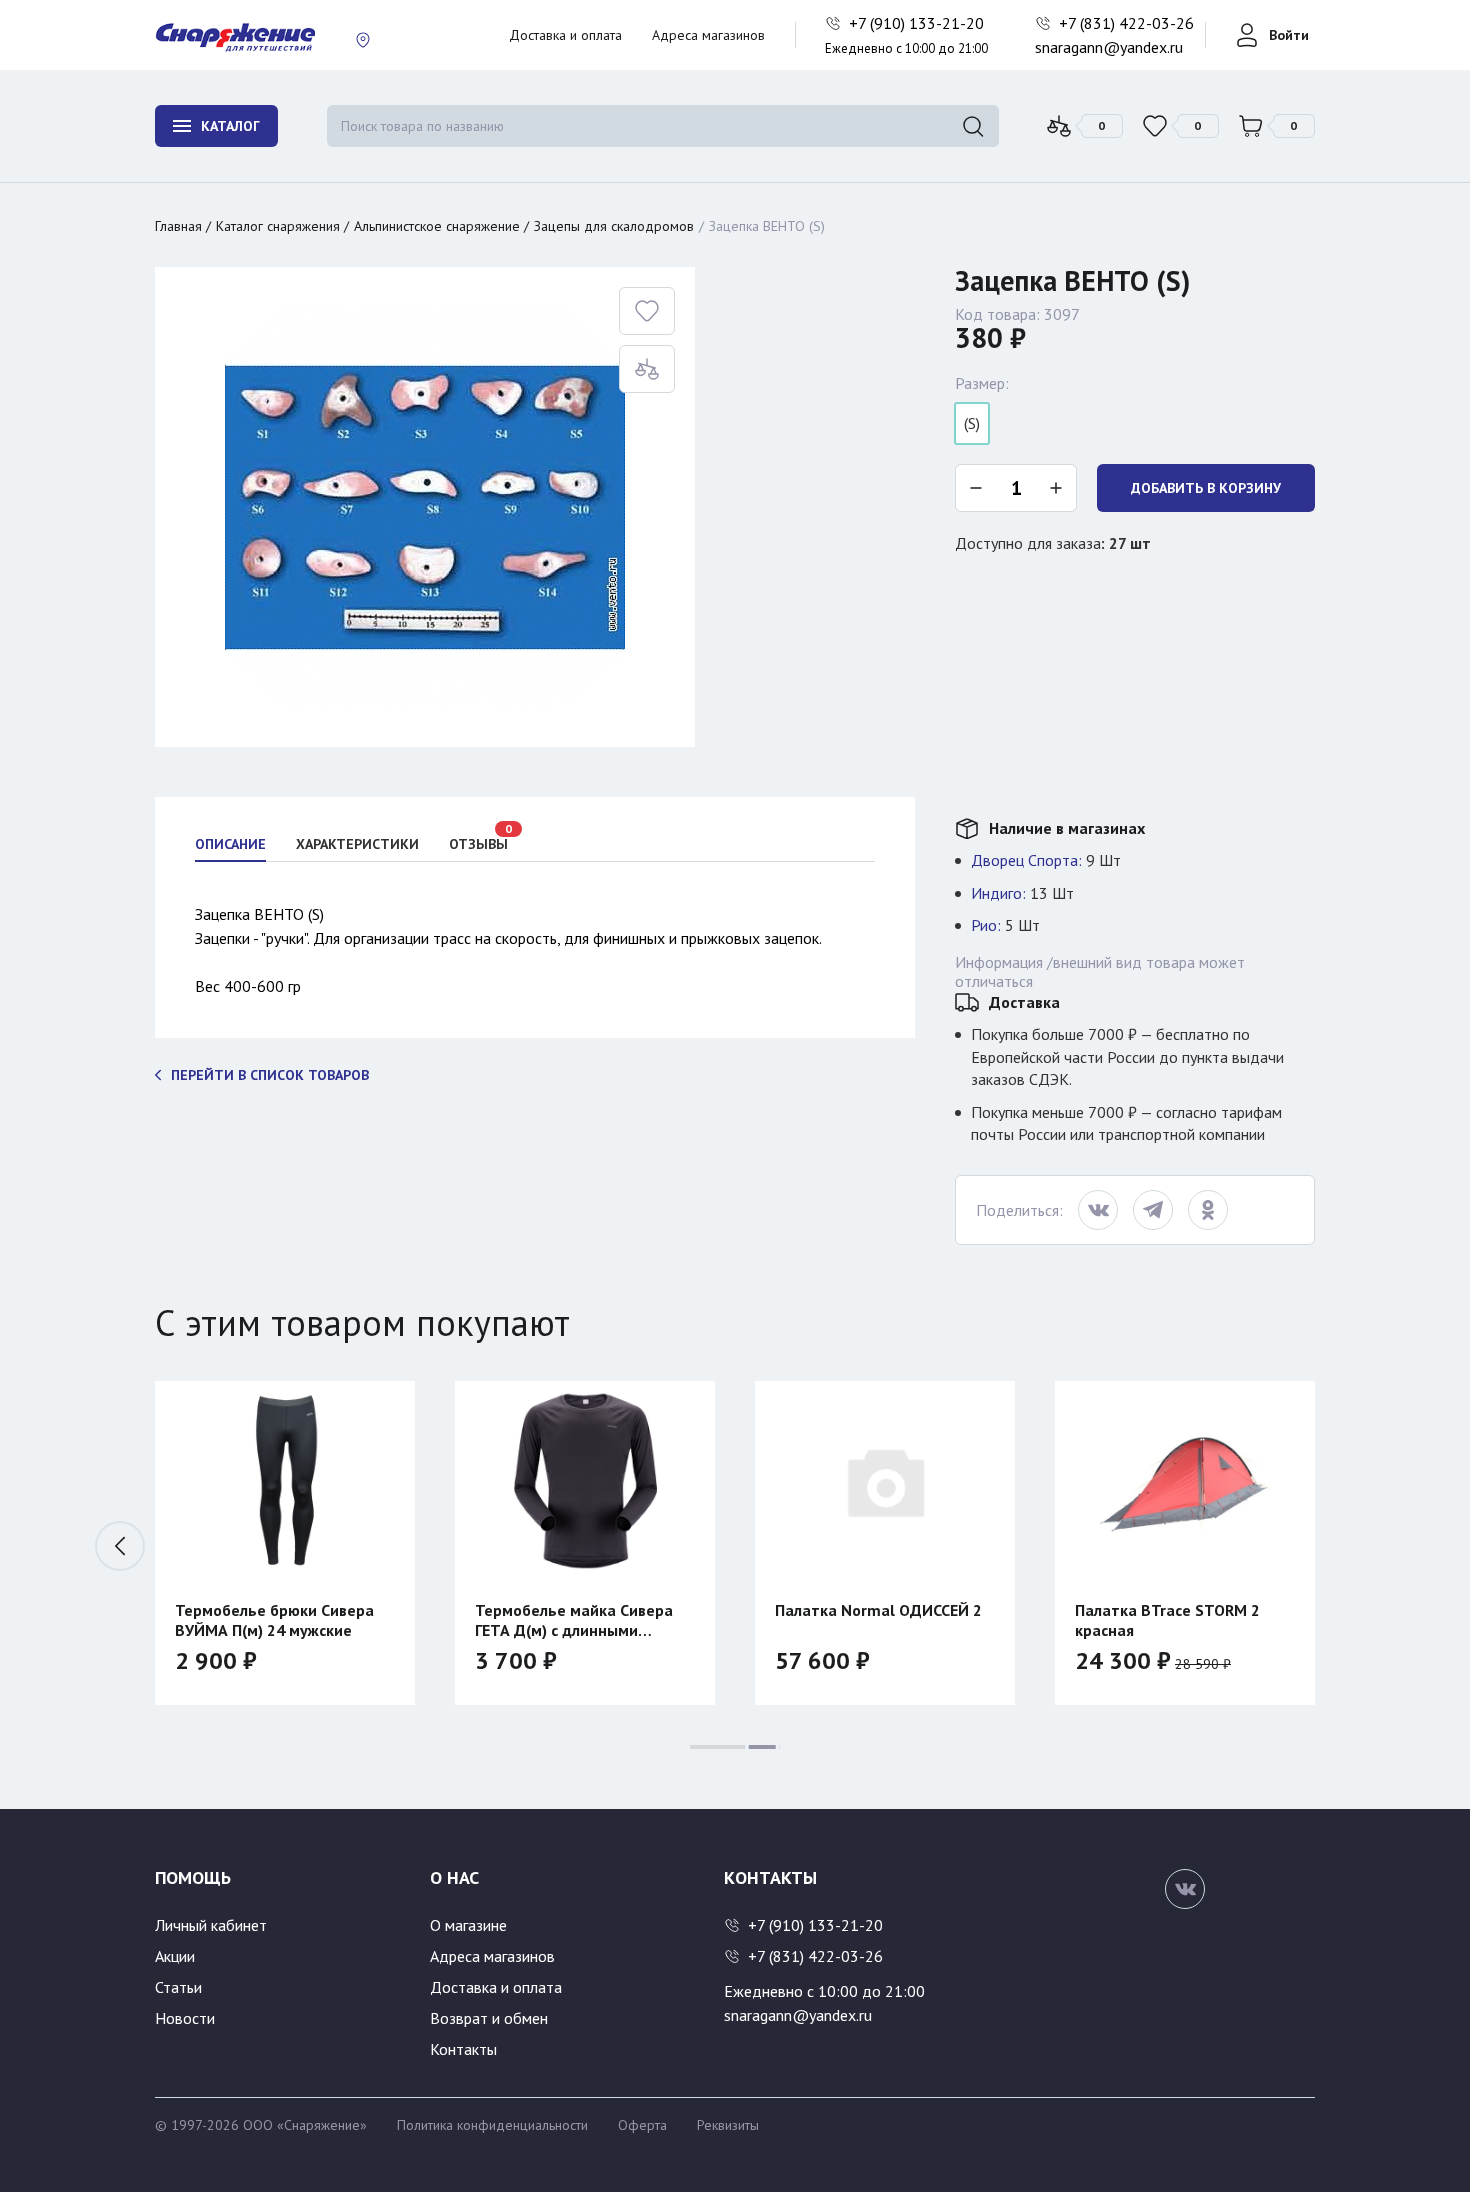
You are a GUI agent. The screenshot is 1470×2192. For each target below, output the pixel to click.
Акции (175, 1956)
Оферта (642, 2125)
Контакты (463, 2049)
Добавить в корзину (1206, 488)
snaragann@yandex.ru (1109, 47)
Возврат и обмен (489, 2018)
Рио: (986, 925)
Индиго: (998, 893)
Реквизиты (728, 2125)
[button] (120, 1546)
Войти (1289, 35)
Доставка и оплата (565, 35)
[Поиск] (973, 126)
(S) (972, 423)
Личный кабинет (211, 1925)
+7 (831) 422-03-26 (1128, 23)
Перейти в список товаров (270, 1075)
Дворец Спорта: (1026, 860)
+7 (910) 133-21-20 (918, 23)
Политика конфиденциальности (492, 2125)
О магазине (468, 1925)
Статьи (178, 1987)
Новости (185, 2018)
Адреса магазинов (708, 35)
